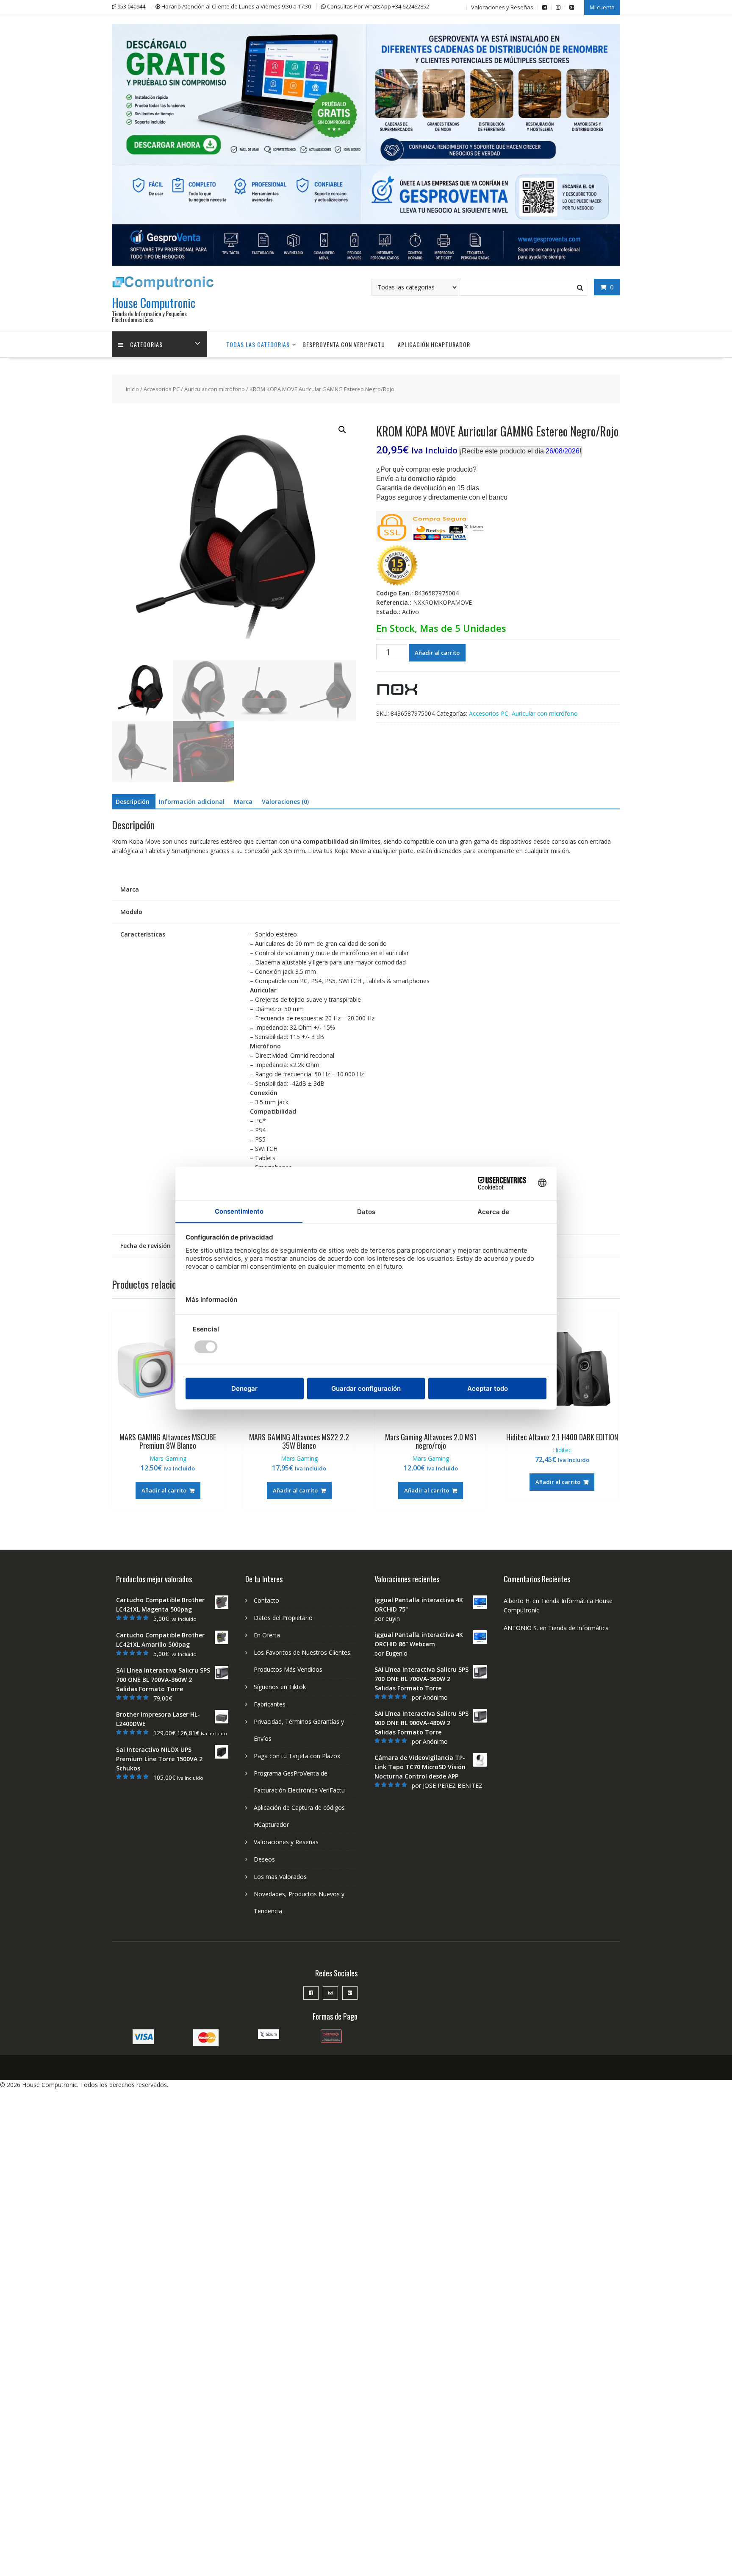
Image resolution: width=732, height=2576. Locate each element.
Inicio (132, 389)
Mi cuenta (602, 7)
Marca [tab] (243, 802)
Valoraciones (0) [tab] (285, 802)
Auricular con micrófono (215, 389)
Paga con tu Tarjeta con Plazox (297, 1756)
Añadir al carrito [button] (164, 1490)
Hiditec (562, 1450)
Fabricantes (270, 1704)
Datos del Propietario (283, 1618)
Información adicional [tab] (192, 802)
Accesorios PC (162, 389)
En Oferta (267, 1635)
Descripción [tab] (133, 802)
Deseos (264, 1859)
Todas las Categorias (258, 344)
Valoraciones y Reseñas (502, 7)
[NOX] (397, 691)
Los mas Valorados (280, 1877)
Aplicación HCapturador (434, 344)
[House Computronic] (366, 263)
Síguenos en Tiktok (280, 1687)
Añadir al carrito (437, 653)
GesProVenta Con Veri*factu (344, 344)
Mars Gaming (168, 1458)
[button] (342, 430)
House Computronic (154, 303)
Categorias (146, 344)
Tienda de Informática (578, 1628)
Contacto (266, 1600)
